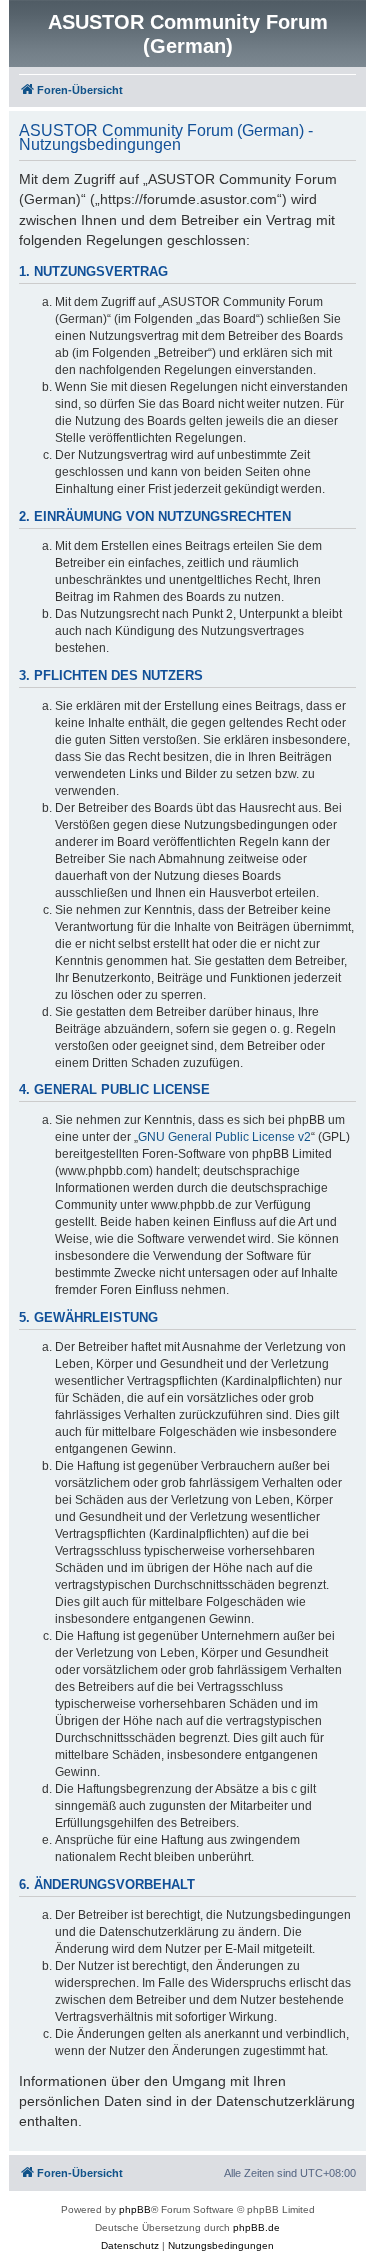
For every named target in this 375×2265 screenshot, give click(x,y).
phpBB (135, 2209)
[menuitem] (130, 2246)
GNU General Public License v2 (224, 1137)
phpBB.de (256, 2227)
